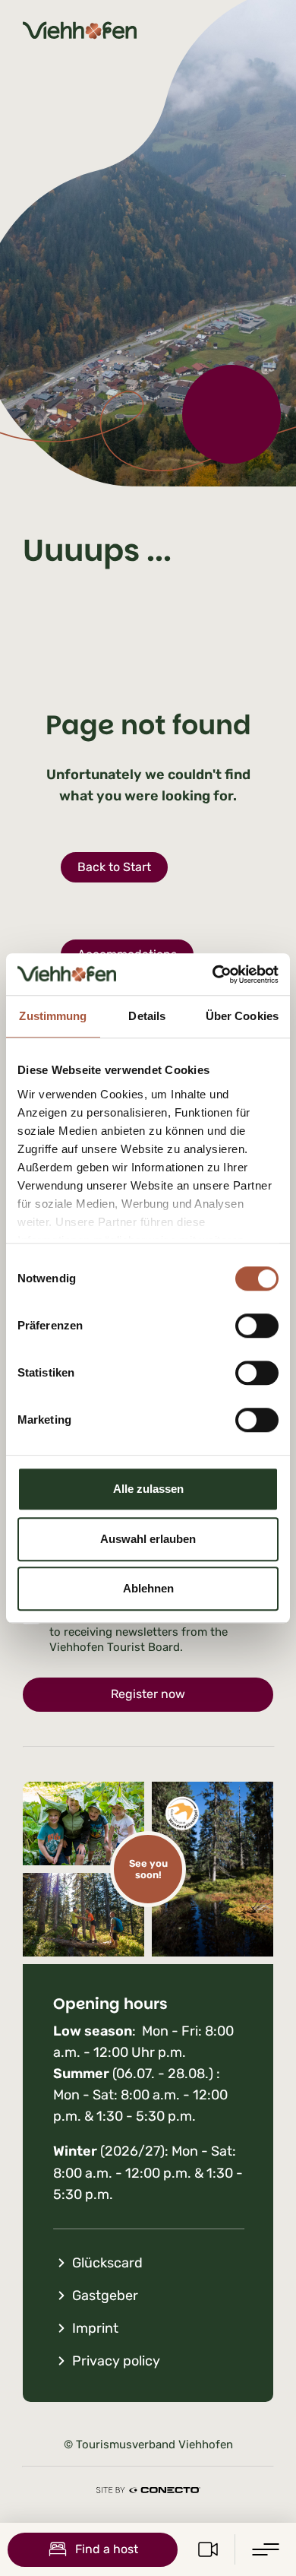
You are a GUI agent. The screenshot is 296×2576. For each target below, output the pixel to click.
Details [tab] (147, 1016)
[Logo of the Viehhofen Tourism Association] (80, 30)
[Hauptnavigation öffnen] (266, 2549)
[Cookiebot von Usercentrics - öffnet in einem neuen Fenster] (213, 974)
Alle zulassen (148, 1489)
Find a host (107, 2549)
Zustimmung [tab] (53, 1016)
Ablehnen (148, 1588)
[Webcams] (208, 2549)
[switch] (257, 1326)
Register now (148, 1694)
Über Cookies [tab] (242, 1016)
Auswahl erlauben (148, 1539)
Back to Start (114, 867)
